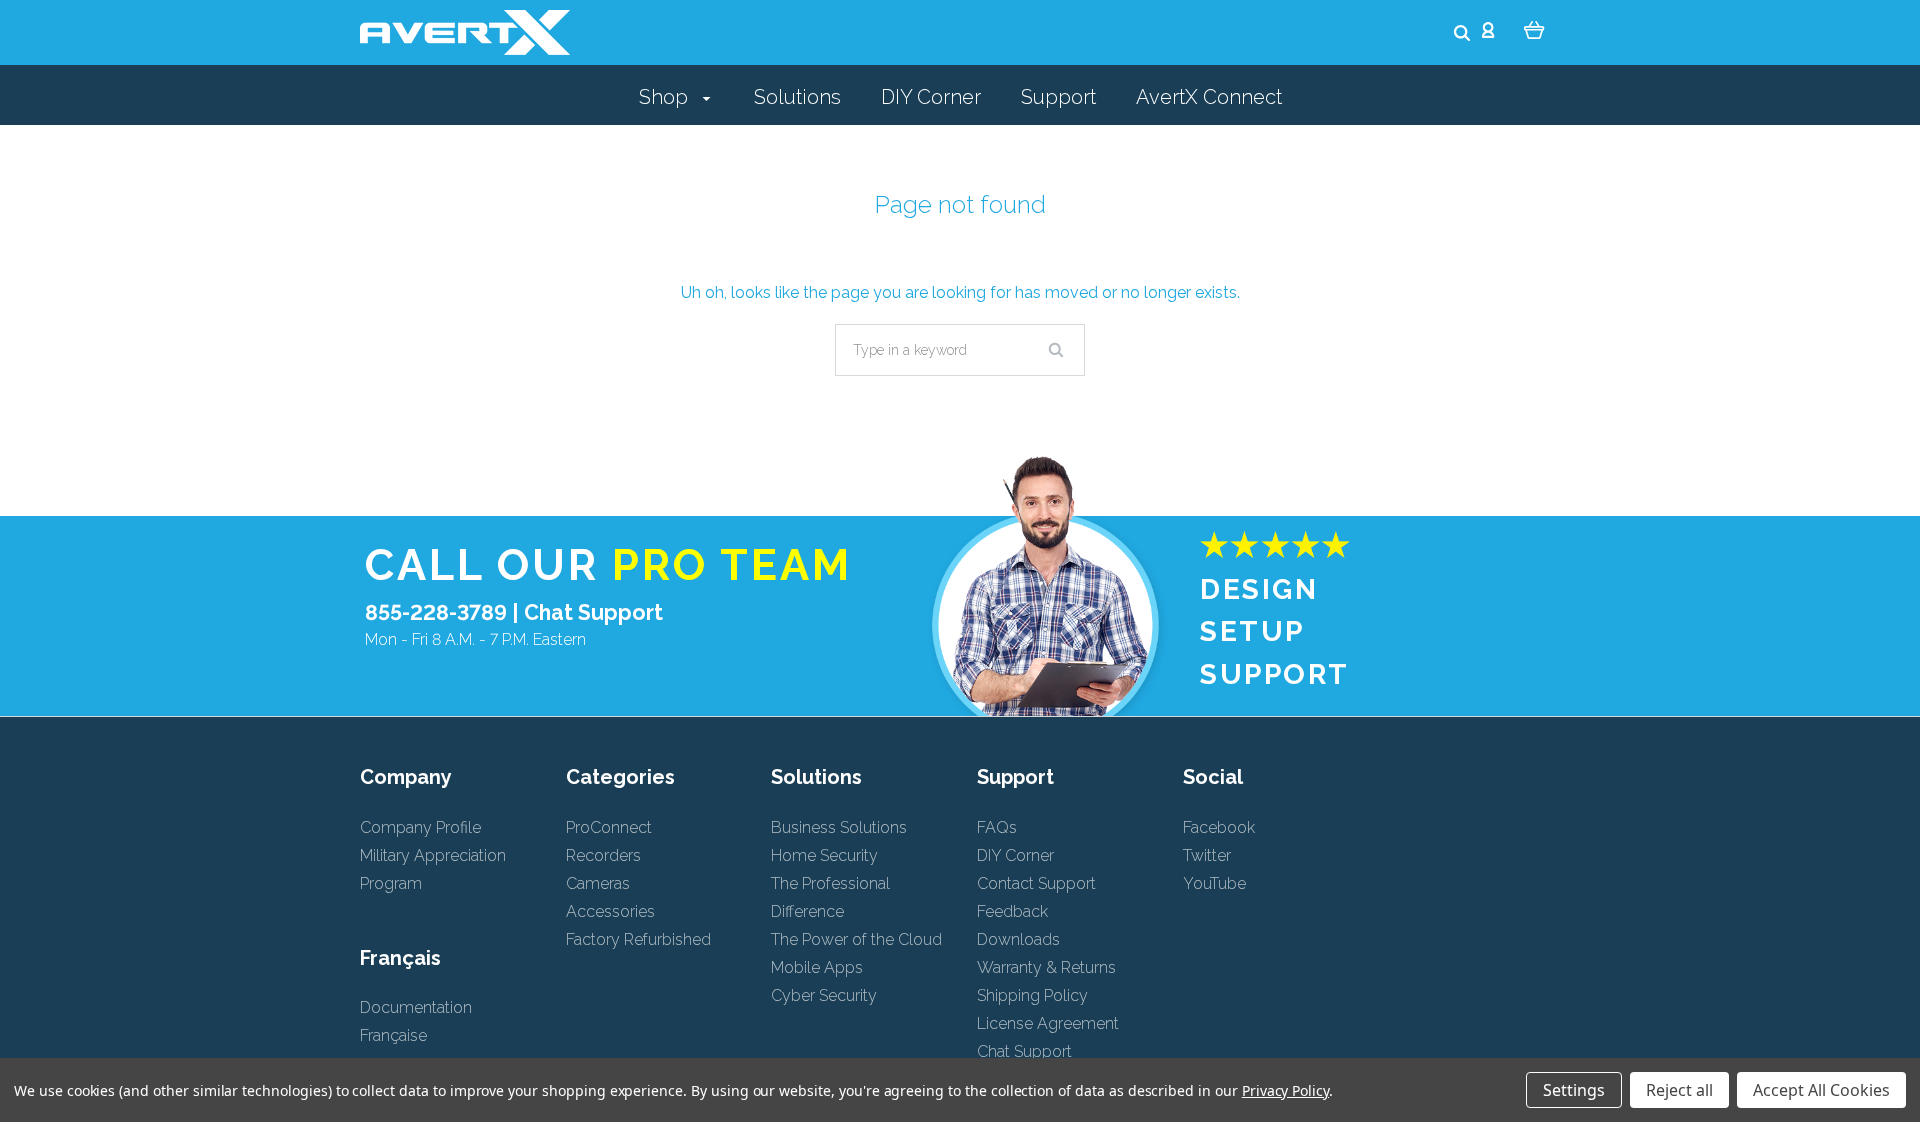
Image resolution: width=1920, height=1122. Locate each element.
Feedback (1012, 911)
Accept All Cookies (1821, 1090)
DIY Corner (931, 97)
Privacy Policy (1285, 1090)
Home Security (824, 855)
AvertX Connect (1209, 97)
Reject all (1679, 1090)
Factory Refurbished (638, 939)
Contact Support (1036, 883)
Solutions (797, 97)
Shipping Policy (1032, 995)
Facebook (1219, 827)
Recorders (603, 855)
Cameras (598, 883)
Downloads (1018, 939)
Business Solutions (839, 827)
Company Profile (420, 827)
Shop (666, 97)
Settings (1574, 1090)
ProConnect (609, 827)
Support (1058, 97)
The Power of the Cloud (856, 939)
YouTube (1214, 883)
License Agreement (1048, 1023)
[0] (1534, 29)
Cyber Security (824, 995)
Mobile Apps (817, 967)
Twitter (1207, 855)
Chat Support (593, 612)
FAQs (997, 827)
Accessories (610, 911)
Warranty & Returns (1046, 967)
